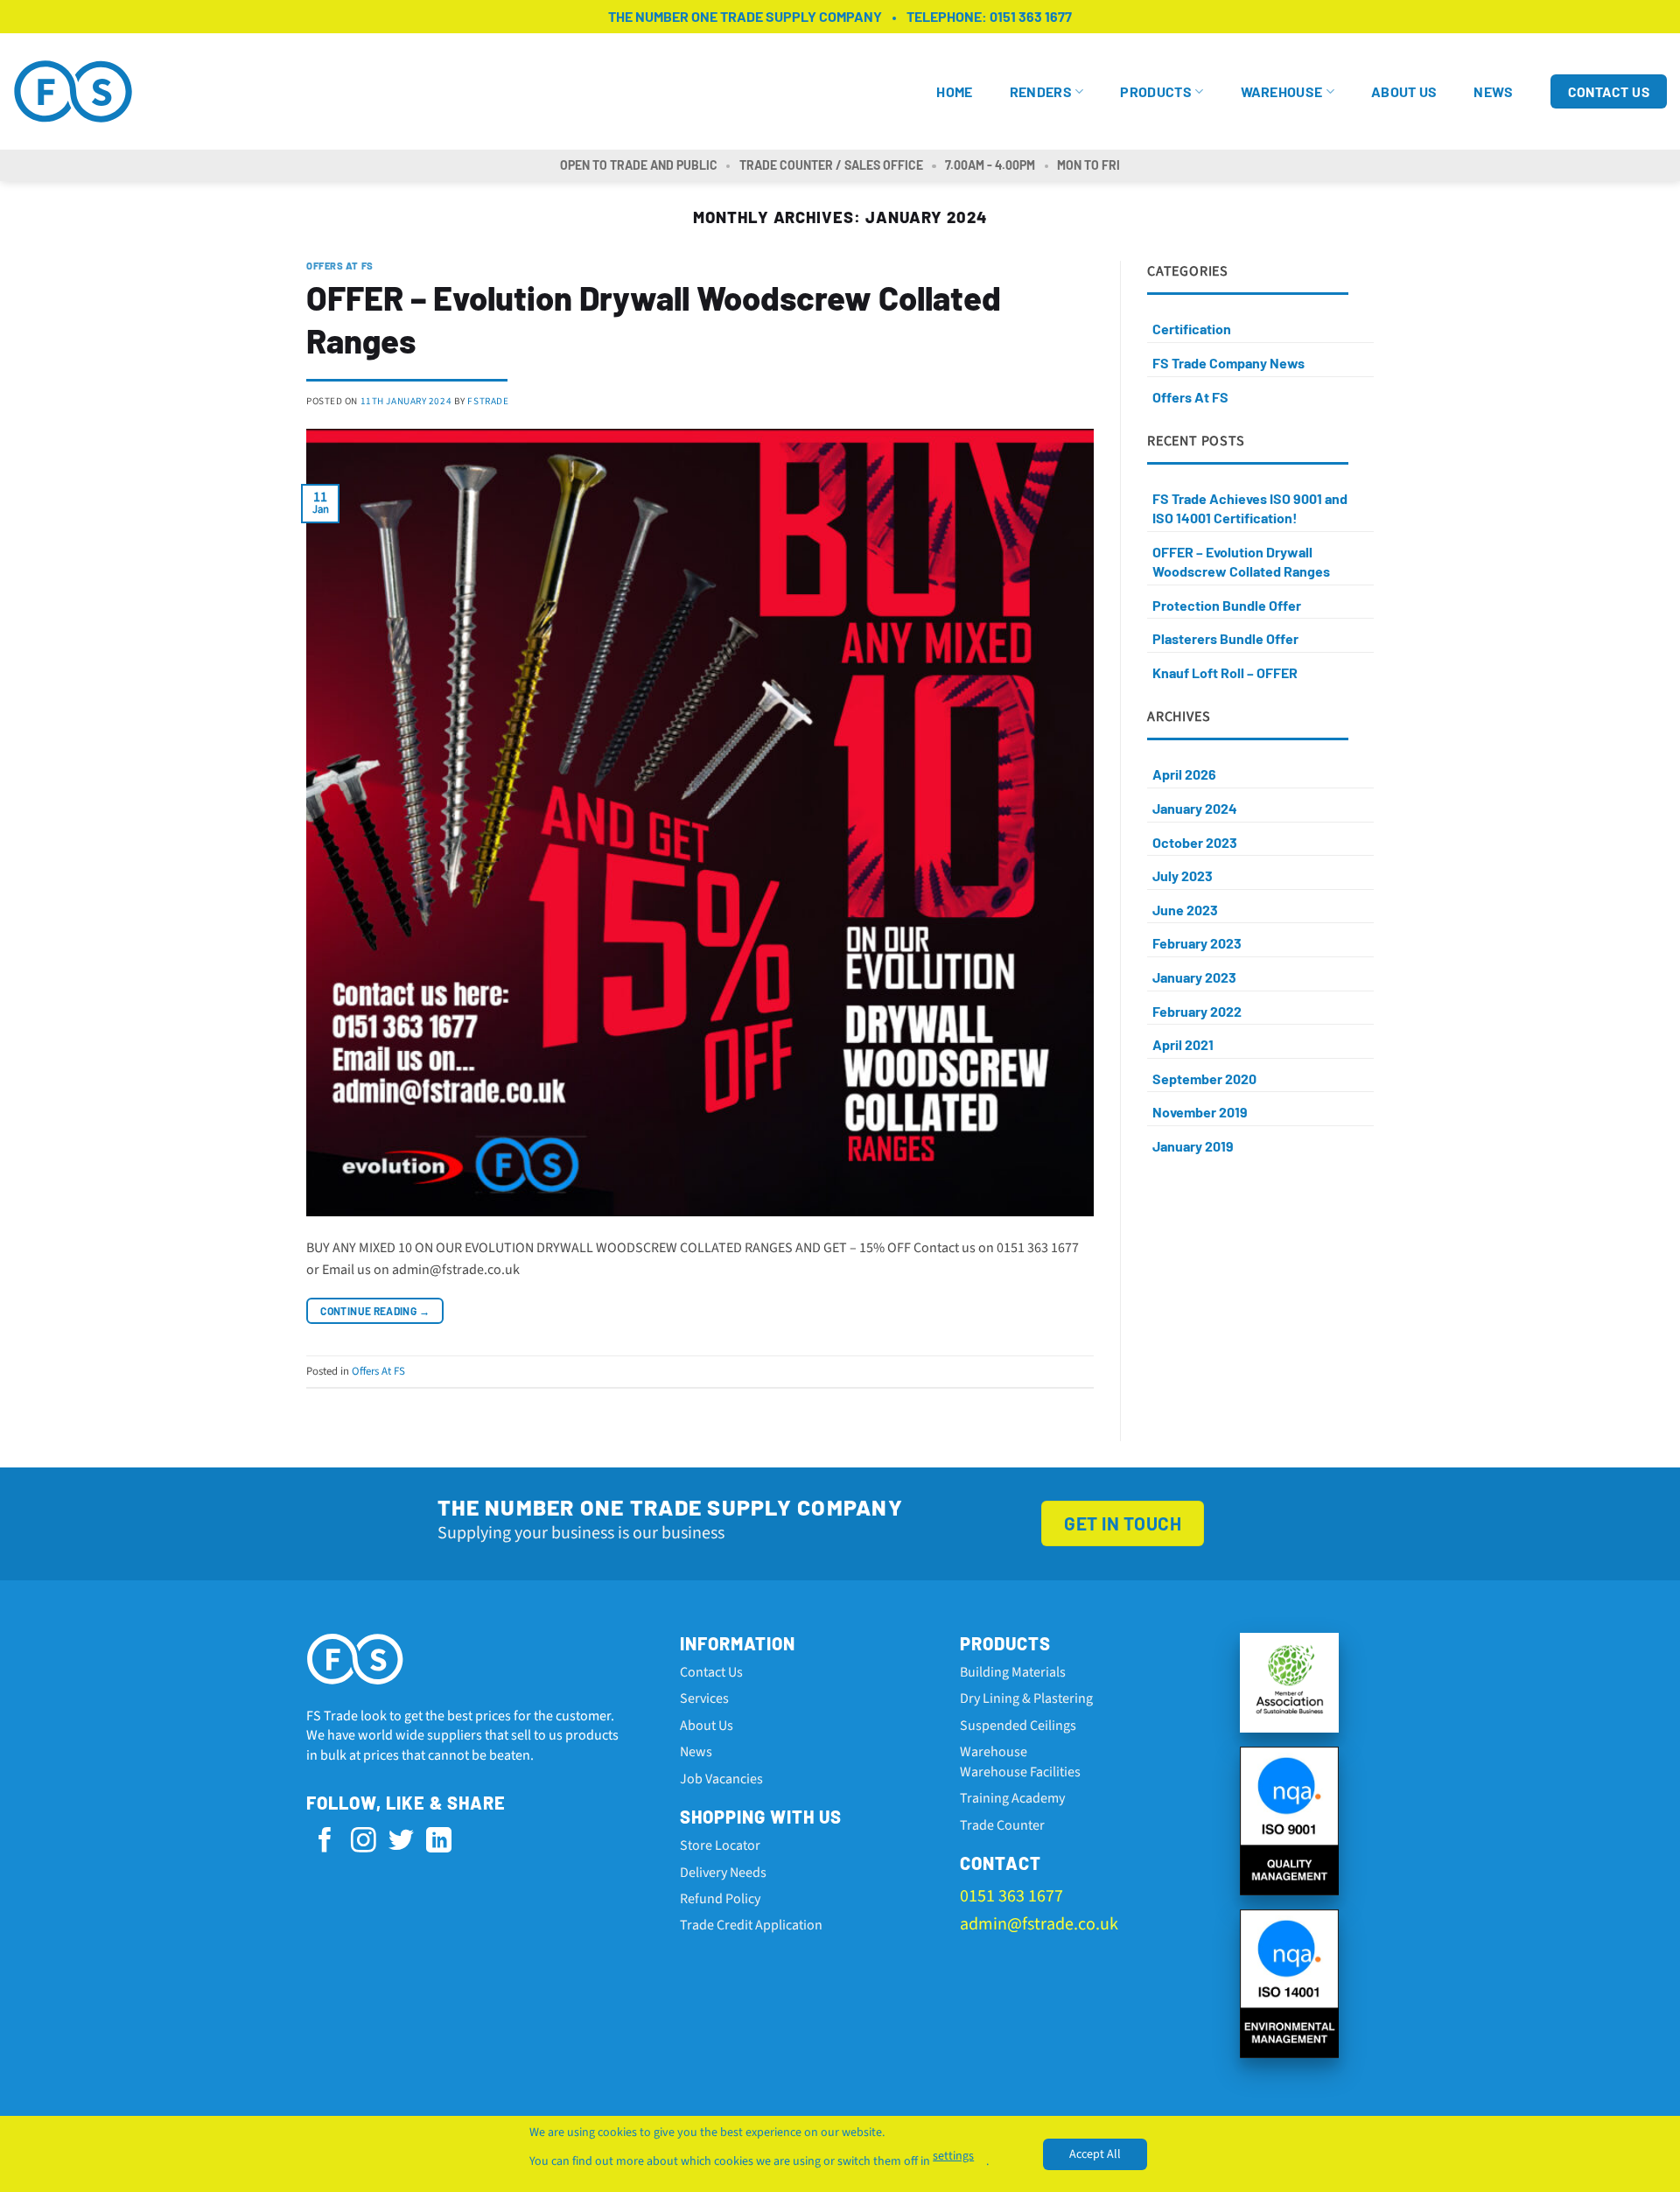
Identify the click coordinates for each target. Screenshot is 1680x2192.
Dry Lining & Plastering (1026, 1698)
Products (1156, 91)
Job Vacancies (721, 1779)
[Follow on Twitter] (401, 1842)
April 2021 (1183, 1044)
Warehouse (1282, 91)
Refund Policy (720, 1899)
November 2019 (1200, 1112)
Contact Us (711, 1672)
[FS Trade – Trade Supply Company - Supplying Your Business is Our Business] (79, 92)
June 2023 (1185, 910)
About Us (1404, 91)
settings (953, 2156)
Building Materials (1013, 1672)
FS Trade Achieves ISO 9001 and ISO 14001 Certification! (1250, 508)
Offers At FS (340, 266)
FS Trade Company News (1228, 363)
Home (954, 91)
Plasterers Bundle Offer (1225, 638)
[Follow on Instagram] (364, 1842)
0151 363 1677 (1031, 16)
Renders (1041, 91)
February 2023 (1197, 943)
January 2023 (1194, 977)
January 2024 (1195, 808)
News (1493, 91)
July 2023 (1183, 875)
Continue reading (375, 1311)
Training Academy (1012, 1798)
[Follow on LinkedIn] (439, 1842)
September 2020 (1204, 1078)
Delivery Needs (723, 1873)
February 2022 (1197, 1011)
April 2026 (1184, 774)
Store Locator (720, 1845)
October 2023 (1195, 842)
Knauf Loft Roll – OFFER (1225, 672)
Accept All (1095, 2154)
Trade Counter (1002, 1825)
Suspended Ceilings (1018, 1726)
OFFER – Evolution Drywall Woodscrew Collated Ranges (1241, 561)
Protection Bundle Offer (1227, 605)
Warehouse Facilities (1020, 1772)
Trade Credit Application (751, 1925)
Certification (1192, 329)
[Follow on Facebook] (325, 1842)
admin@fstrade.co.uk (1039, 1924)
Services (704, 1698)
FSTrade (488, 401)
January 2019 (1193, 1146)
